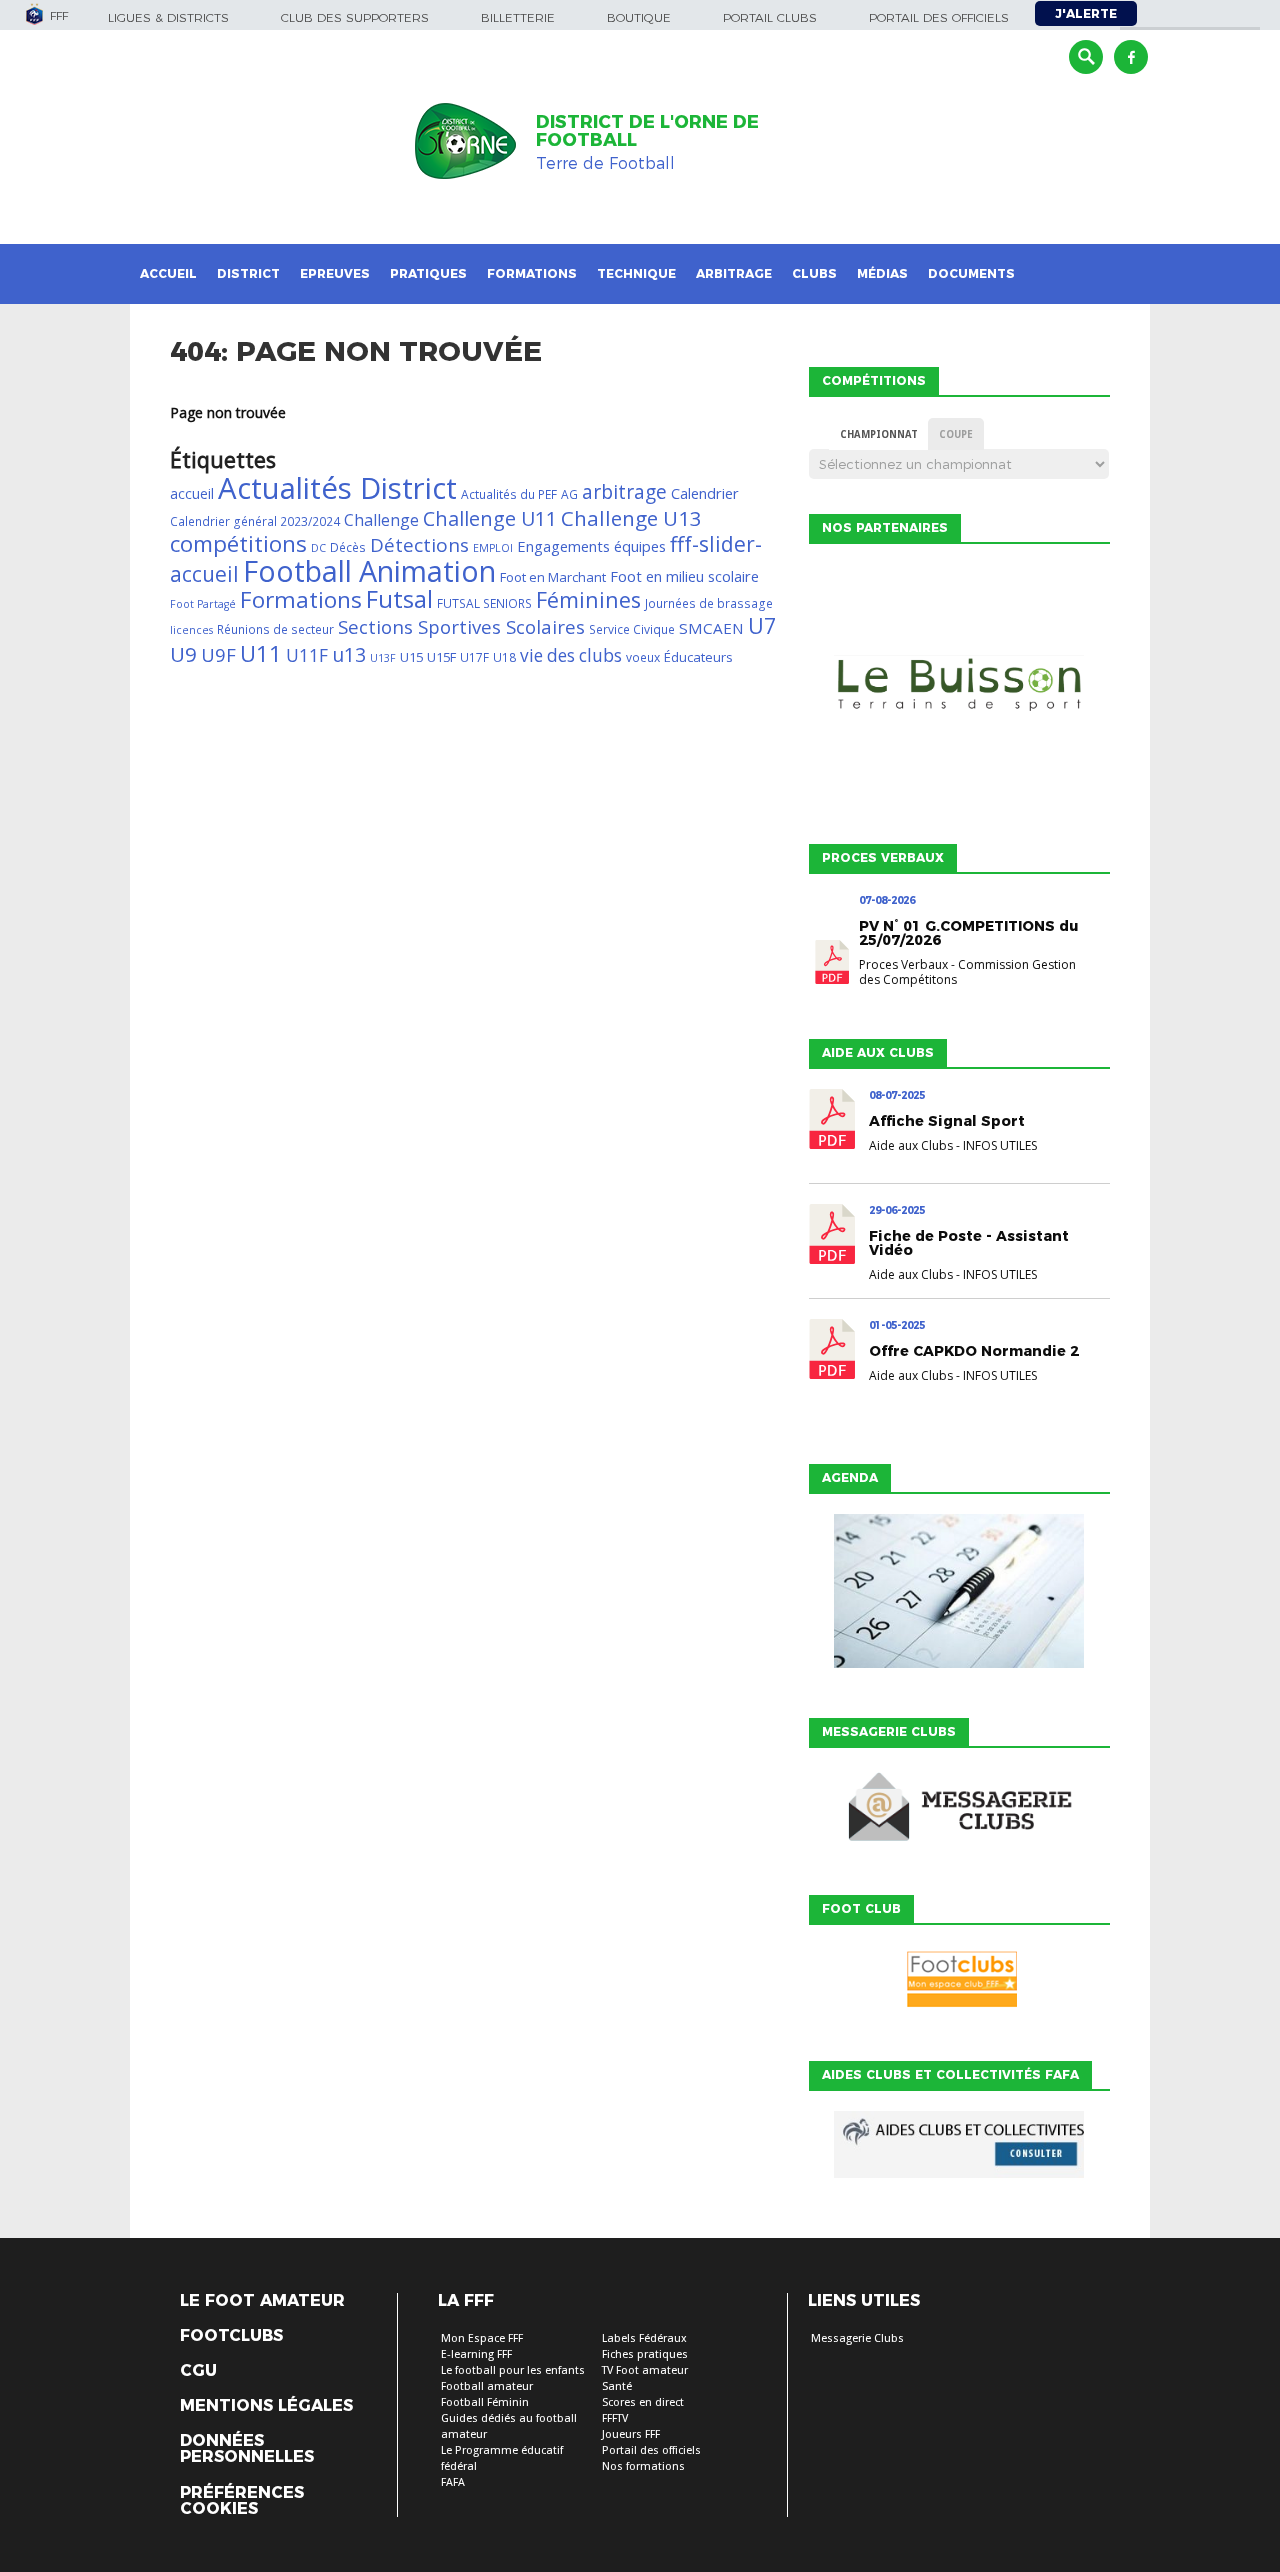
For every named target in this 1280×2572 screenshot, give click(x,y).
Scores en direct (643, 2402)
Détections (419, 545)
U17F (474, 657)
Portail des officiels (939, 17)
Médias (882, 273)
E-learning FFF (476, 2354)
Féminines (588, 599)
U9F (218, 654)
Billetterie (518, 17)
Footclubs (231, 2336)
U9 (183, 654)
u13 (349, 654)
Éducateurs (698, 657)
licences (191, 630)
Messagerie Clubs (857, 2338)
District (248, 273)
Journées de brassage (709, 603)
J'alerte (1086, 13)
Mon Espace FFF (482, 2338)
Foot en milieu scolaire (684, 576)
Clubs (814, 273)
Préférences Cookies (242, 2501)
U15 (411, 657)
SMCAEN (711, 628)
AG (569, 494)
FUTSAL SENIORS (484, 603)
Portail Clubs (770, 17)
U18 (504, 657)
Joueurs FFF (631, 2434)
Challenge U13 (631, 518)
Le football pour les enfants (513, 2370)
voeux (643, 657)
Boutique (639, 17)
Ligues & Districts (168, 17)
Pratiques (428, 273)
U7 (762, 625)
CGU (198, 2371)
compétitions (238, 543)
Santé (617, 2386)
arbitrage (624, 491)
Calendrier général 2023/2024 (255, 521)
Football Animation (369, 570)
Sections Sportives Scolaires (461, 626)
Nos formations (643, 2466)
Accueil (168, 273)
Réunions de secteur (275, 629)
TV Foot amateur (645, 2370)
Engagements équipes (591, 546)
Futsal (399, 599)
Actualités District (337, 488)
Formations (532, 273)
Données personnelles (247, 2449)
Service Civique (632, 629)
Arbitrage (734, 273)
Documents (971, 273)
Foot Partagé (203, 604)
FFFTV (615, 2418)
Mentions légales (266, 2406)
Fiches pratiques (645, 2354)
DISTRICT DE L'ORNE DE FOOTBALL (647, 131)
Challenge (381, 520)
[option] (959, 689)
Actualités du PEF (509, 494)
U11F (307, 655)
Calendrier (705, 493)
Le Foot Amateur (262, 2301)
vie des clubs (571, 655)
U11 (261, 653)
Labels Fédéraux (644, 2338)
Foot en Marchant (553, 577)
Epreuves (335, 273)
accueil (192, 493)
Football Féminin (485, 2402)
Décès (348, 547)
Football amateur (487, 2386)
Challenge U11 (490, 518)
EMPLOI (493, 548)
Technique (636, 273)
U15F (441, 657)
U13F (383, 658)
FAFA (453, 2482)
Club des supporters (355, 17)
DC (318, 548)
